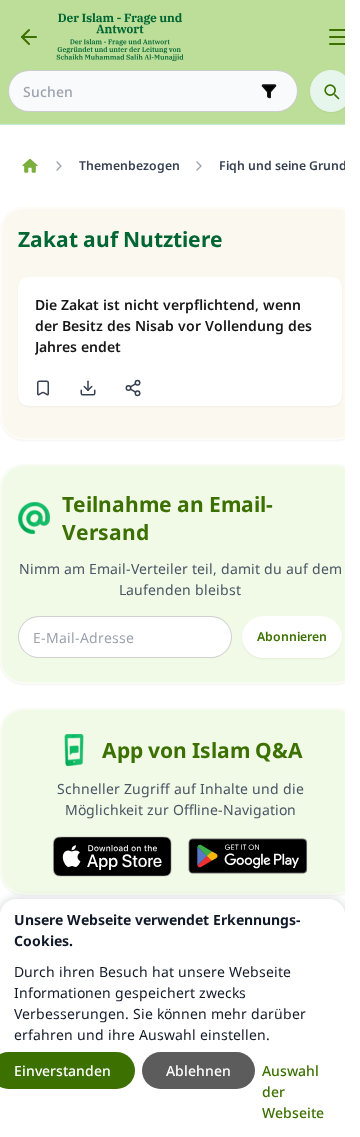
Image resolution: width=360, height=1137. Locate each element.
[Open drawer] (338, 37)
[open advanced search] (269, 91)
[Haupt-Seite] (29, 166)
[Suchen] (331, 91)
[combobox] (139, 91)
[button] (42, 388)
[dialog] (172, 1018)
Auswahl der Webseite (293, 1091)
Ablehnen (198, 1070)
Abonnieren (292, 636)
